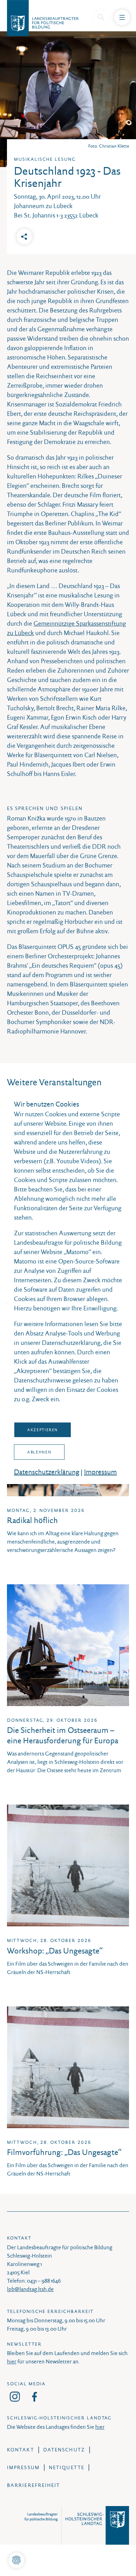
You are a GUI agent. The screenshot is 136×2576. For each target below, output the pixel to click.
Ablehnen (39, 1452)
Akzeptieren (43, 1430)
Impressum (100, 1472)
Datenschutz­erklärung (47, 1472)
